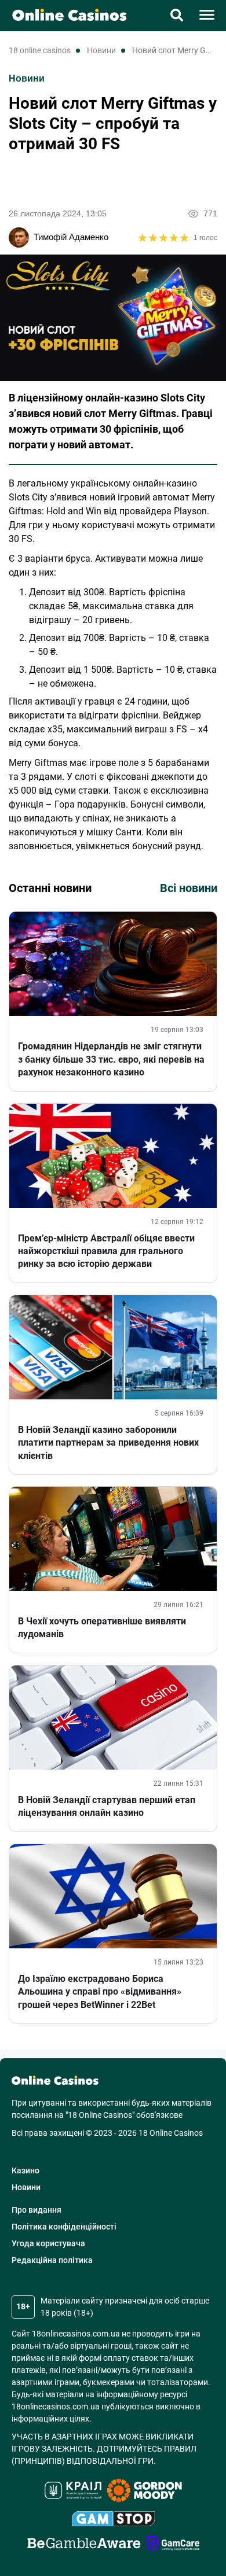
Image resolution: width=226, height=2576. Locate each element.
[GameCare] (173, 2545)
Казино (25, 2170)
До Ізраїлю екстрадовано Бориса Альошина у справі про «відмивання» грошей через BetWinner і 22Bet (100, 1992)
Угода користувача (48, 2243)
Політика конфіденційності (64, 2227)
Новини (27, 78)
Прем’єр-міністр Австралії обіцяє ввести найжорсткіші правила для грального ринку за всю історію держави (106, 1251)
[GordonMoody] (145, 2492)
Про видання (37, 2210)
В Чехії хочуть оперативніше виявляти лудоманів (102, 1628)
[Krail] (73, 2492)
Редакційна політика (52, 2260)
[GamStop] (113, 2520)
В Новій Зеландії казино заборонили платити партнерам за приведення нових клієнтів (108, 1443)
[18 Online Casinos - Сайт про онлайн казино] (64, 14)
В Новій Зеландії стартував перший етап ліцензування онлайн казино (107, 1806)
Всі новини (189, 888)
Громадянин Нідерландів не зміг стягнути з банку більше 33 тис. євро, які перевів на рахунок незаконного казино (111, 1059)
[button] (176, 16)
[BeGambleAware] (84, 2545)
